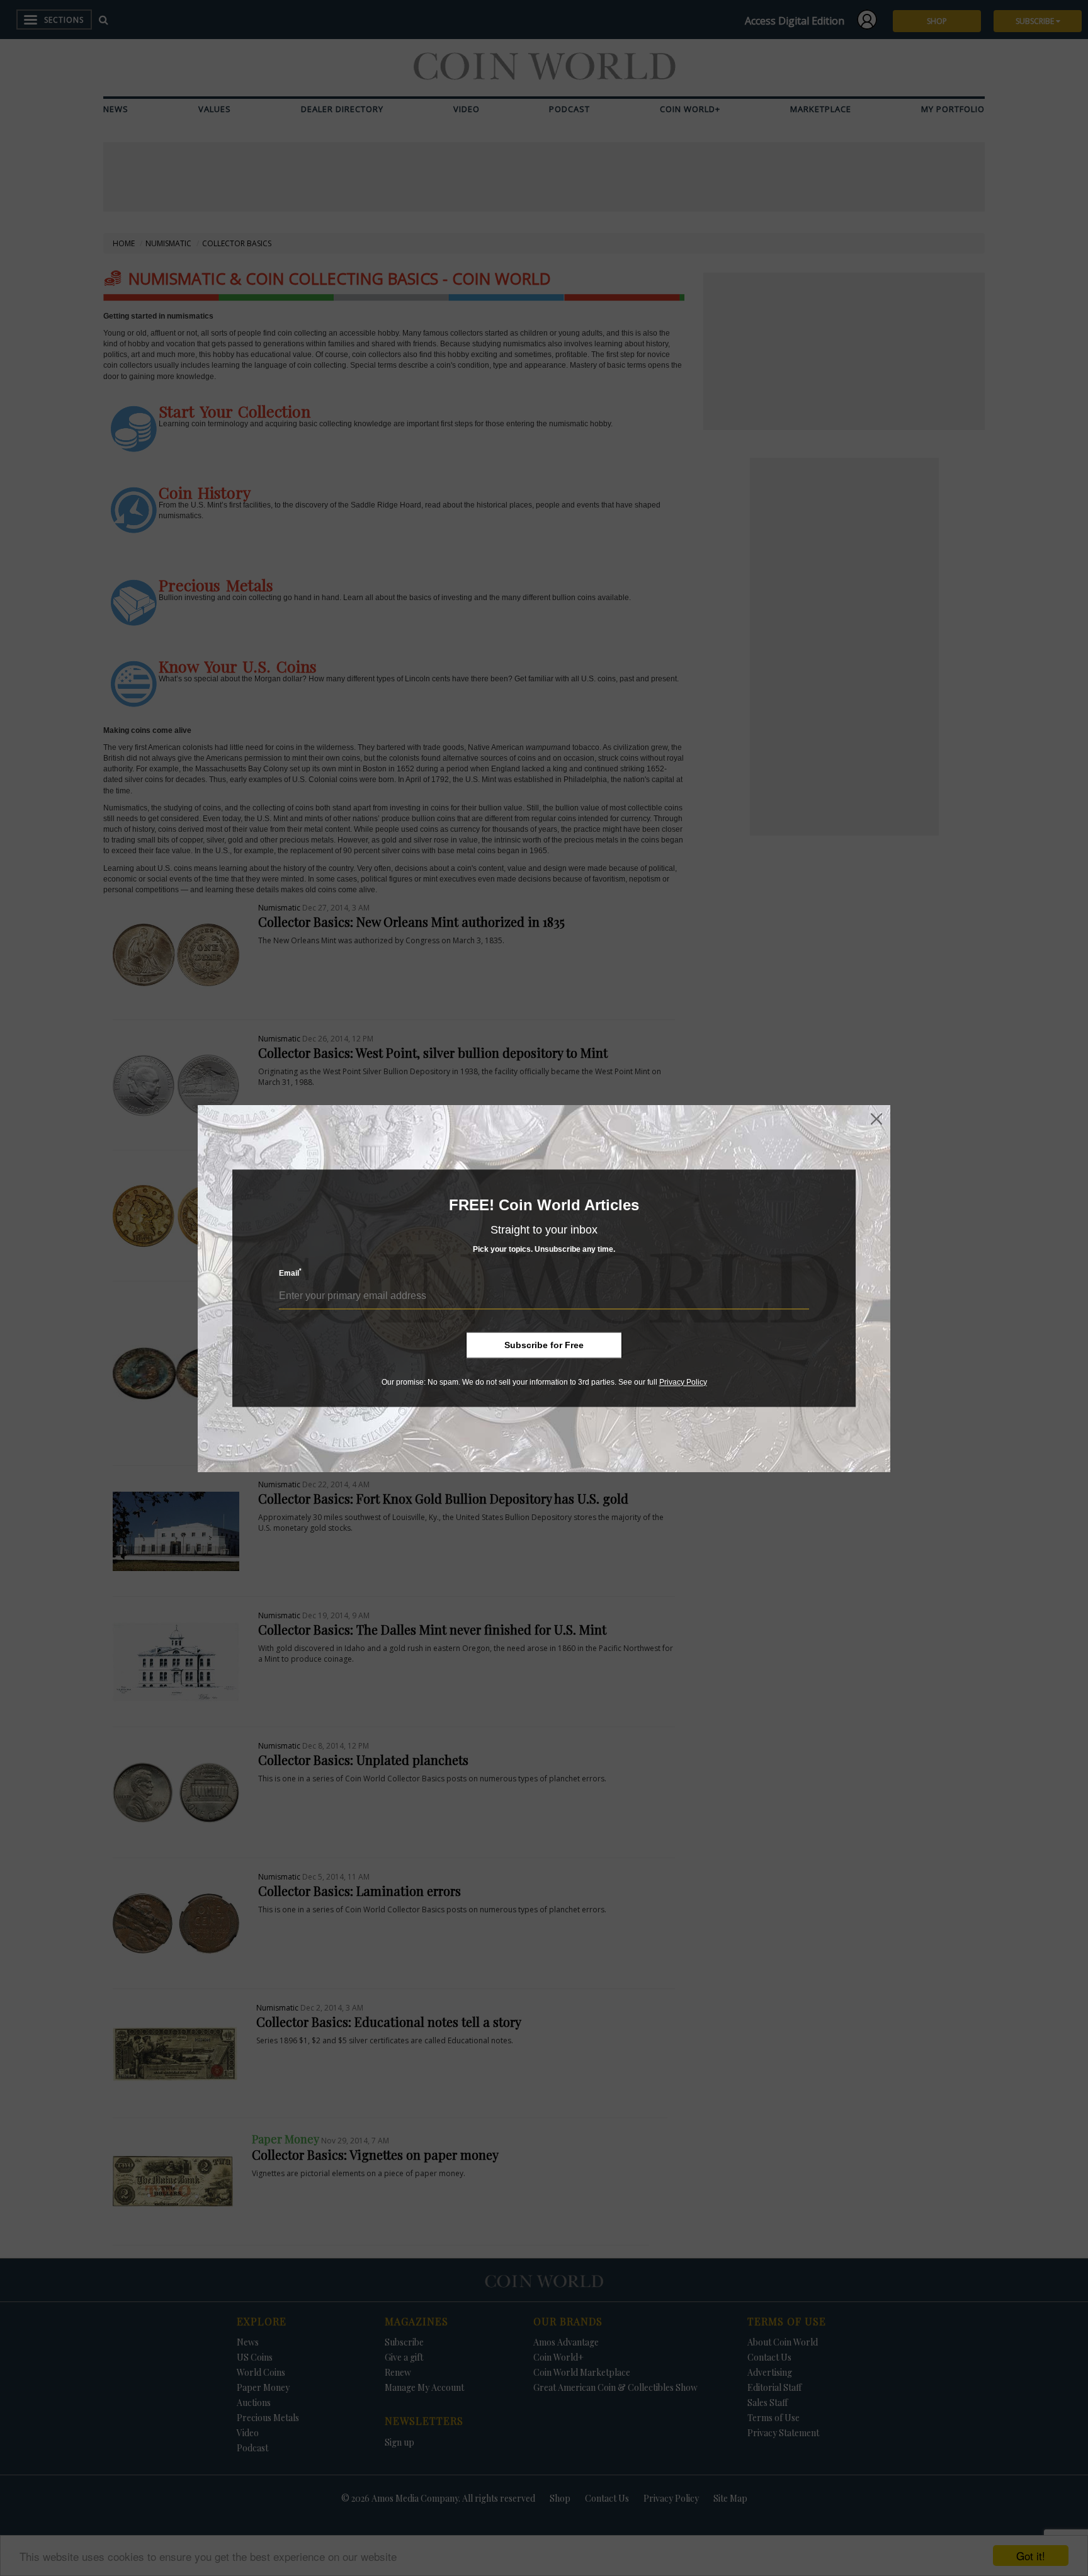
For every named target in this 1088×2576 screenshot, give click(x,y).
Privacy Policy (683, 1382)
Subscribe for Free (544, 1345)
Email (290, 1273)
